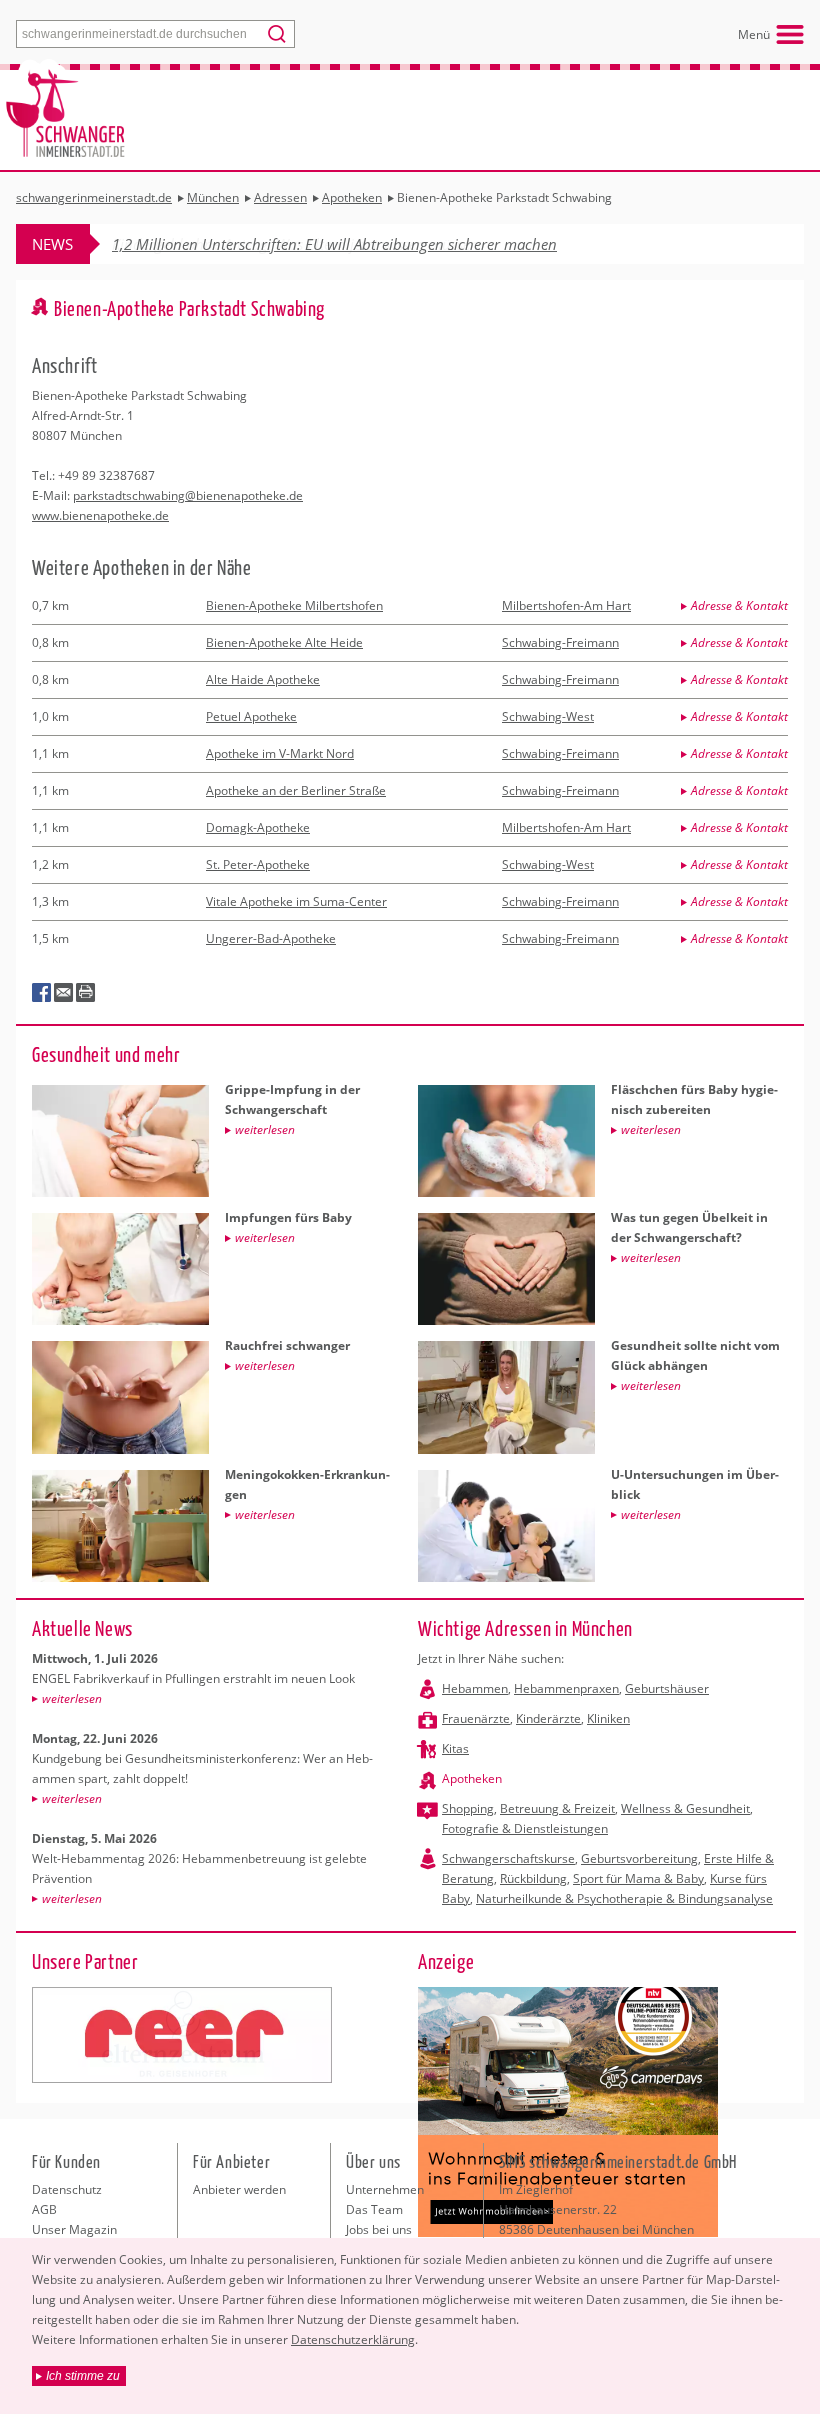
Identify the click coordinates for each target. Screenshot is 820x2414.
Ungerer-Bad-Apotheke (271, 938)
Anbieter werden (239, 2189)
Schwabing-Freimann (560, 642)
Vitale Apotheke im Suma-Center (296, 901)
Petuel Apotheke (251, 716)
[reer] (182, 2035)
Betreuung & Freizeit (557, 1808)
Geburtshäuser (667, 1688)
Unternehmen (385, 2189)
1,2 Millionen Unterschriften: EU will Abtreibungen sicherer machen (334, 244)
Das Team (374, 2209)
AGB (44, 2209)
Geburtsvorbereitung (639, 1858)
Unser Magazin (74, 2229)
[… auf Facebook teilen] (42, 993)
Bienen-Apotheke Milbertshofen (294, 605)
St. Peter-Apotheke (258, 864)
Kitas (455, 1748)
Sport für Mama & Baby (638, 1878)
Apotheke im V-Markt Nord (280, 753)
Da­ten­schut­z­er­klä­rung (353, 2339)
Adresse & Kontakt (739, 605)
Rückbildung (533, 1878)
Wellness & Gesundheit (685, 1808)
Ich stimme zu (83, 2376)
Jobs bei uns (379, 2229)
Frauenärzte (476, 1718)
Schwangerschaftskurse (508, 1858)
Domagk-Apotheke (258, 827)
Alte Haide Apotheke (263, 679)
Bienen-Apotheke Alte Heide (284, 642)
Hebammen (475, 1688)
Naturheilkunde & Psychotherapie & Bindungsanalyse (624, 1898)
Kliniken (608, 1718)
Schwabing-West (548, 716)
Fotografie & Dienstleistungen (525, 1828)
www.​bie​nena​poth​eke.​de (100, 515)
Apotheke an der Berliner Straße (296, 790)
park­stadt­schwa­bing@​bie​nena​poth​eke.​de (188, 495)
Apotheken (472, 1778)
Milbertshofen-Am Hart (566, 605)
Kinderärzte (548, 1718)
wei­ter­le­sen (72, 1698)
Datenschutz (67, 2189)
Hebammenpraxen (566, 1688)
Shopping (468, 1808)
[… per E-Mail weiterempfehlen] (64, 993)
